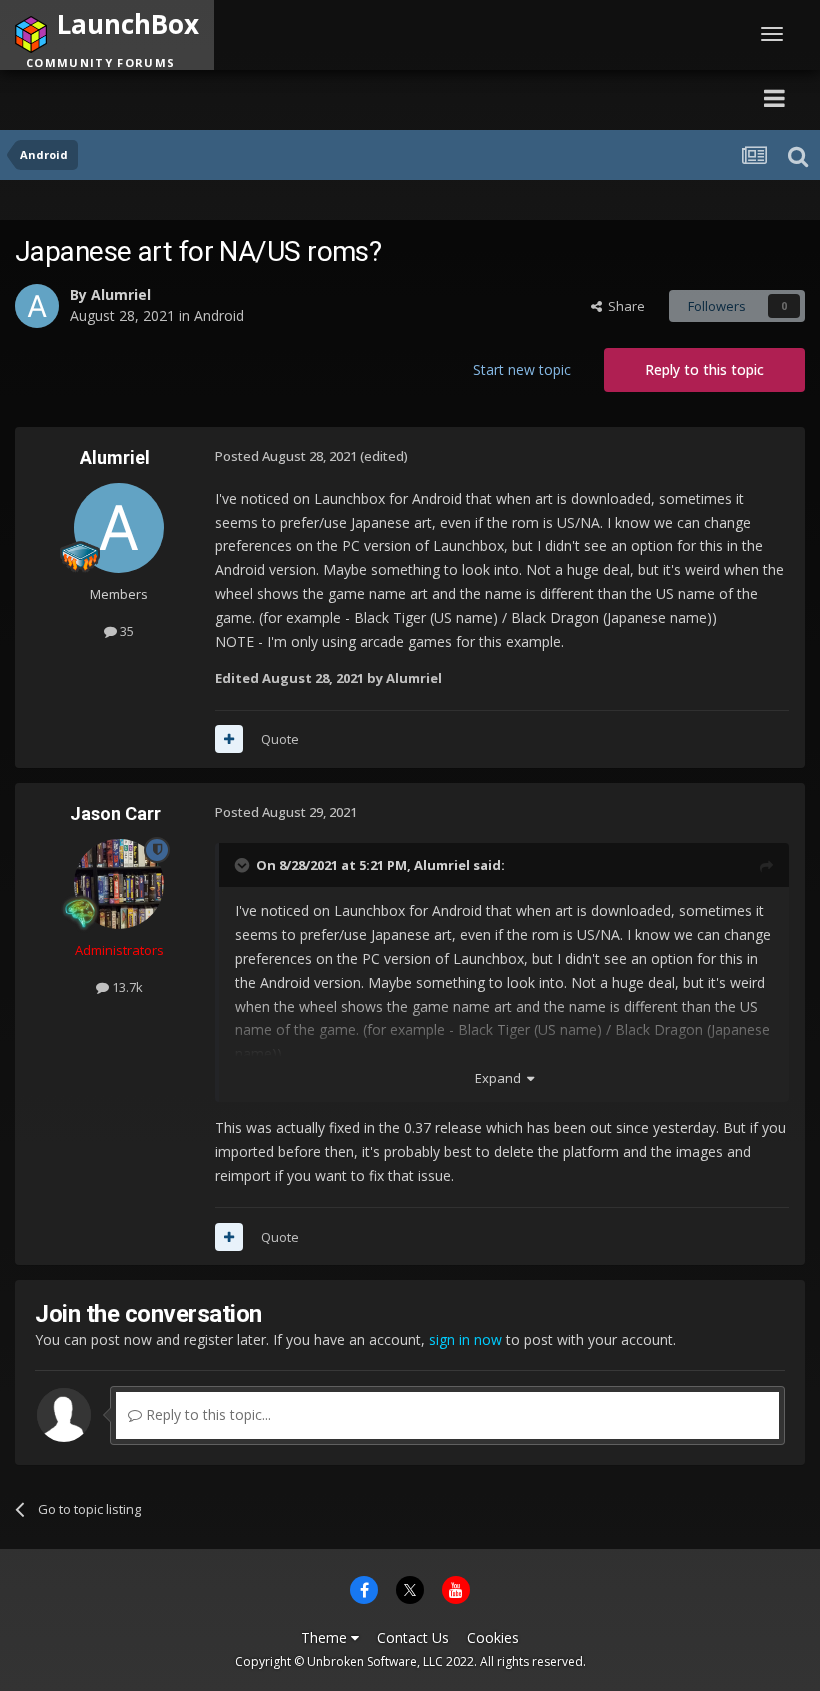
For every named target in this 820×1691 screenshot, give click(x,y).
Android (219, 315)
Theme (326, 1637)
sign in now (465, 1339)
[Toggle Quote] (244, 865)
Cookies (493, 1637)
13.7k (126, 987)
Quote (280, 739)
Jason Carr (115, 813)
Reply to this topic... (206, 1414)
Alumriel (121, 294)
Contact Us (413, 1637)
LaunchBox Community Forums (205, 97)
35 (125, 631)
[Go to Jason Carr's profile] (119, 884)
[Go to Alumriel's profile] (37, 306)
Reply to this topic (704, 369)
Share (623, 306)
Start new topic (522, 369)
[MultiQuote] (229, 739)
